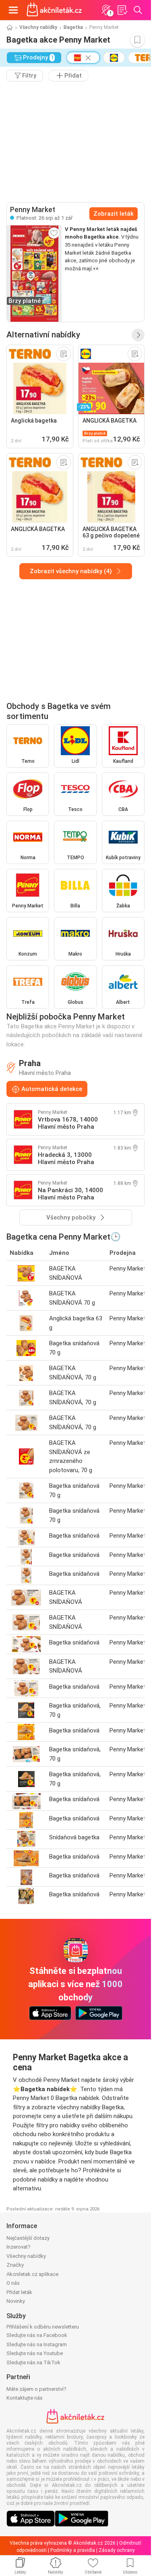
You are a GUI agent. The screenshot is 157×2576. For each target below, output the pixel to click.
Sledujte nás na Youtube (35, 2353)
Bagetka (73, 27)
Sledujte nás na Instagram (37, 2344)
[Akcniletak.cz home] (54, 10)
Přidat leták (19, 2292)
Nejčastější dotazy (28, 2238)
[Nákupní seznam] (122, 10)
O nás (13, 2283)
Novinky (16, 2301)
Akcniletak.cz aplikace (32, 2274)
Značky (15, 2265)
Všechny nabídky (38, 27)
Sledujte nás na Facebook (37, 2335)
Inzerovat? (19, 2247)
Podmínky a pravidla (73, 2550)
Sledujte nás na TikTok (33, 2363)
